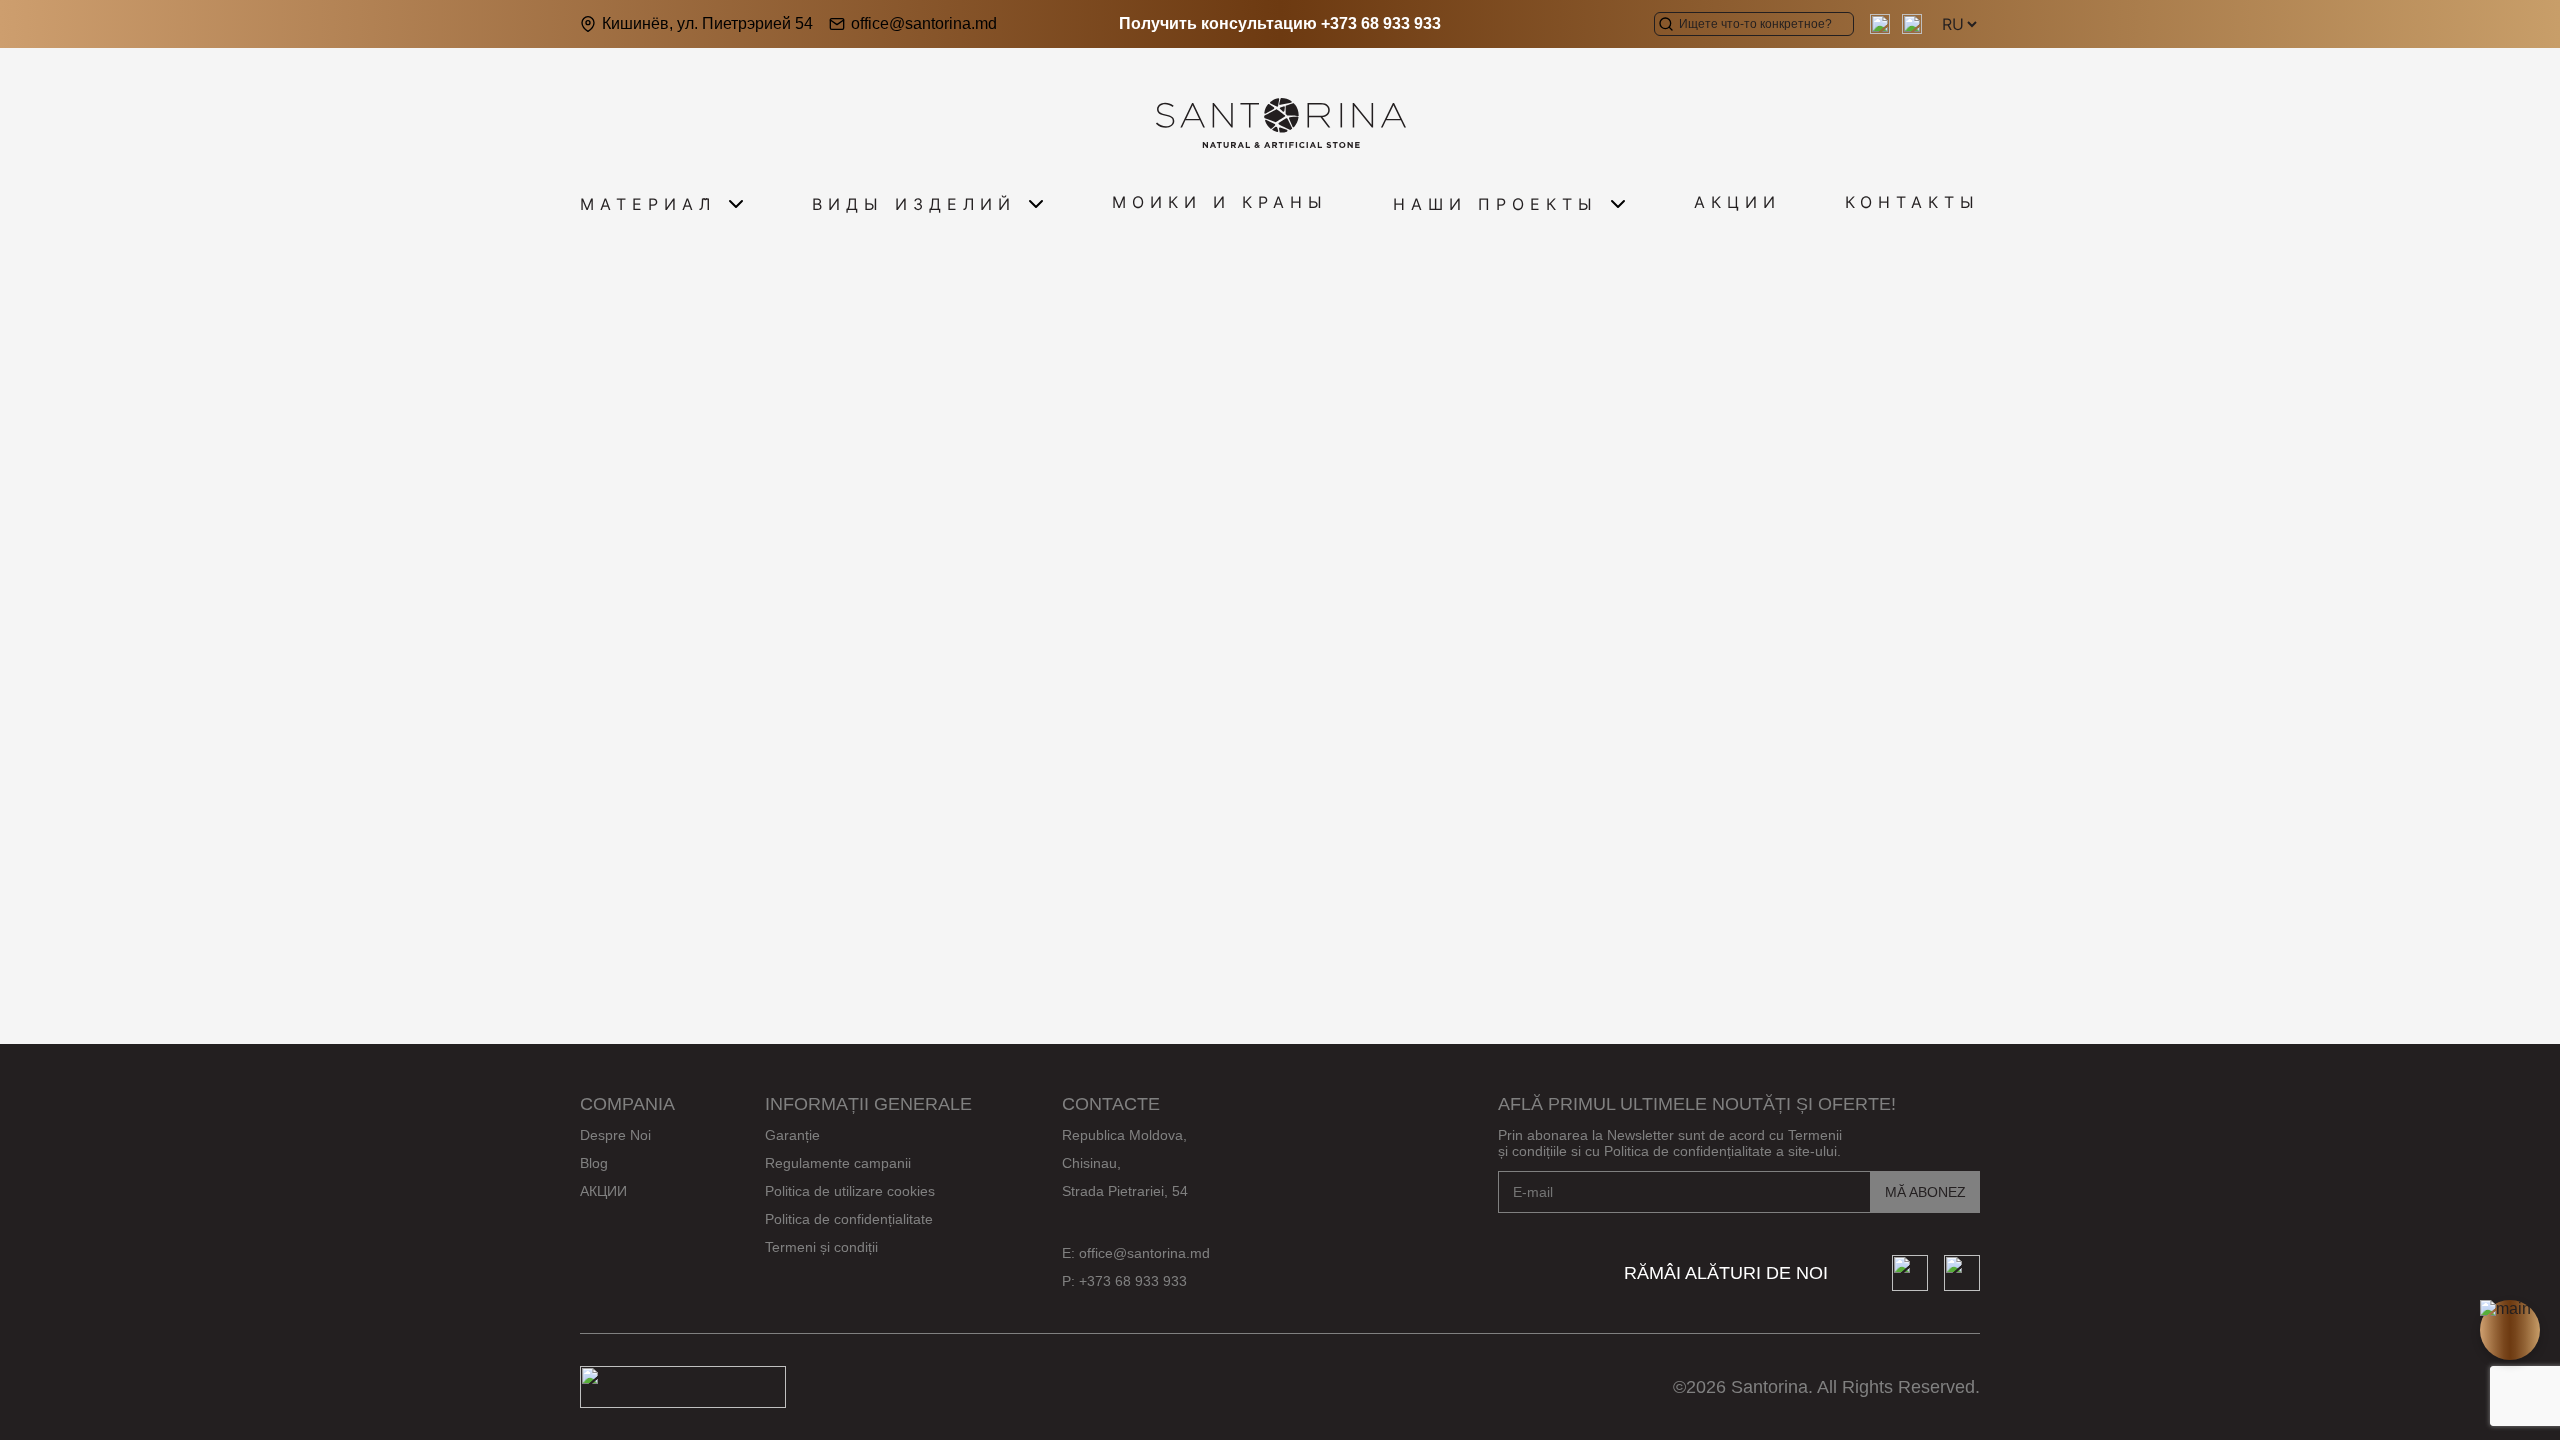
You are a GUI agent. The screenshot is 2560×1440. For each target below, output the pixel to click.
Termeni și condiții (821, 1247)
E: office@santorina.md (1136, 1253)
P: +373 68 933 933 (1124, 1281)
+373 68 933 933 (1381, 23)
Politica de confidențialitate (849, 1219)
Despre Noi (615, 1135)
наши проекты (1495, 204)
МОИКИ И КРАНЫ (1220, 202)
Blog (594, 1163)
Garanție (792, 1135)
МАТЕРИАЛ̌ (648, 204)
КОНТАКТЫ (1912, 202)
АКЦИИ (1737, 202)
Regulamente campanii (838, 1163)
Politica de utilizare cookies (850, 1191)
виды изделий (914, 204)
